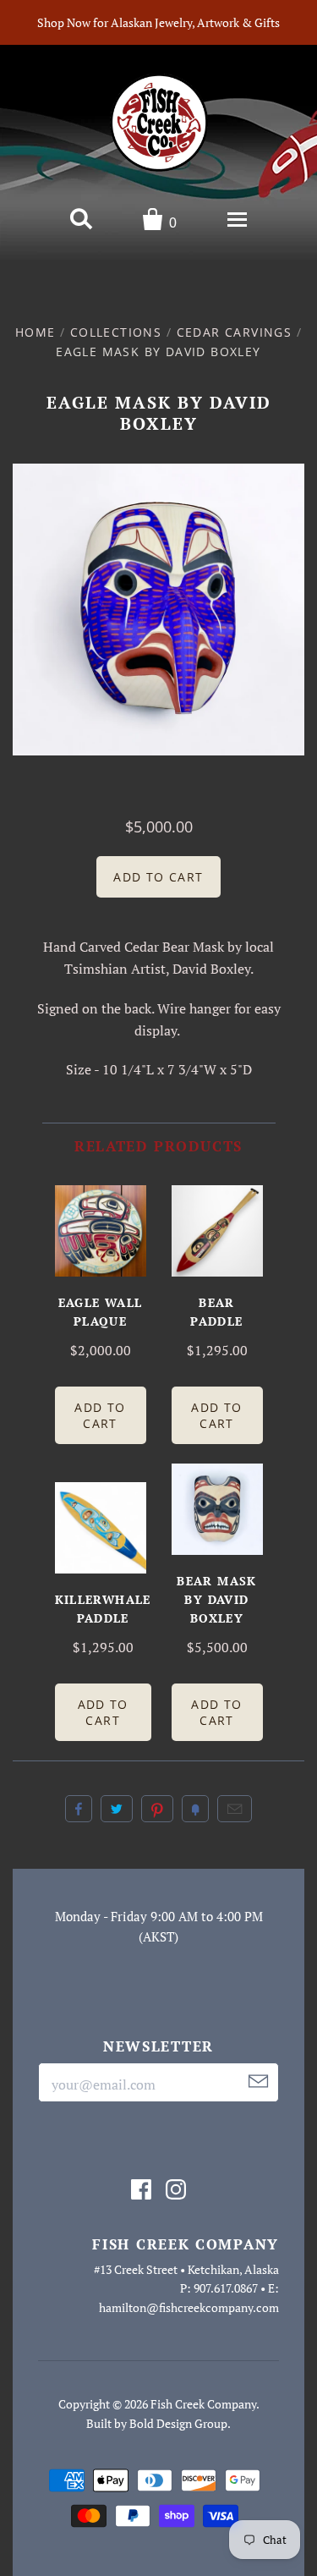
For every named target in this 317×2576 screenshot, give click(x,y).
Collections (116, 332)
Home (36, 332)
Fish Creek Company (203, 2404)
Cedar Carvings (235, 332)
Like (79, 1809)
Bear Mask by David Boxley (217, 1599)
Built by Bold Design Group (157, 2423)
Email (235, 1809)
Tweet (117, 1809)
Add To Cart (100, 1415)
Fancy (195, 1809)
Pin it (157, 1809)
